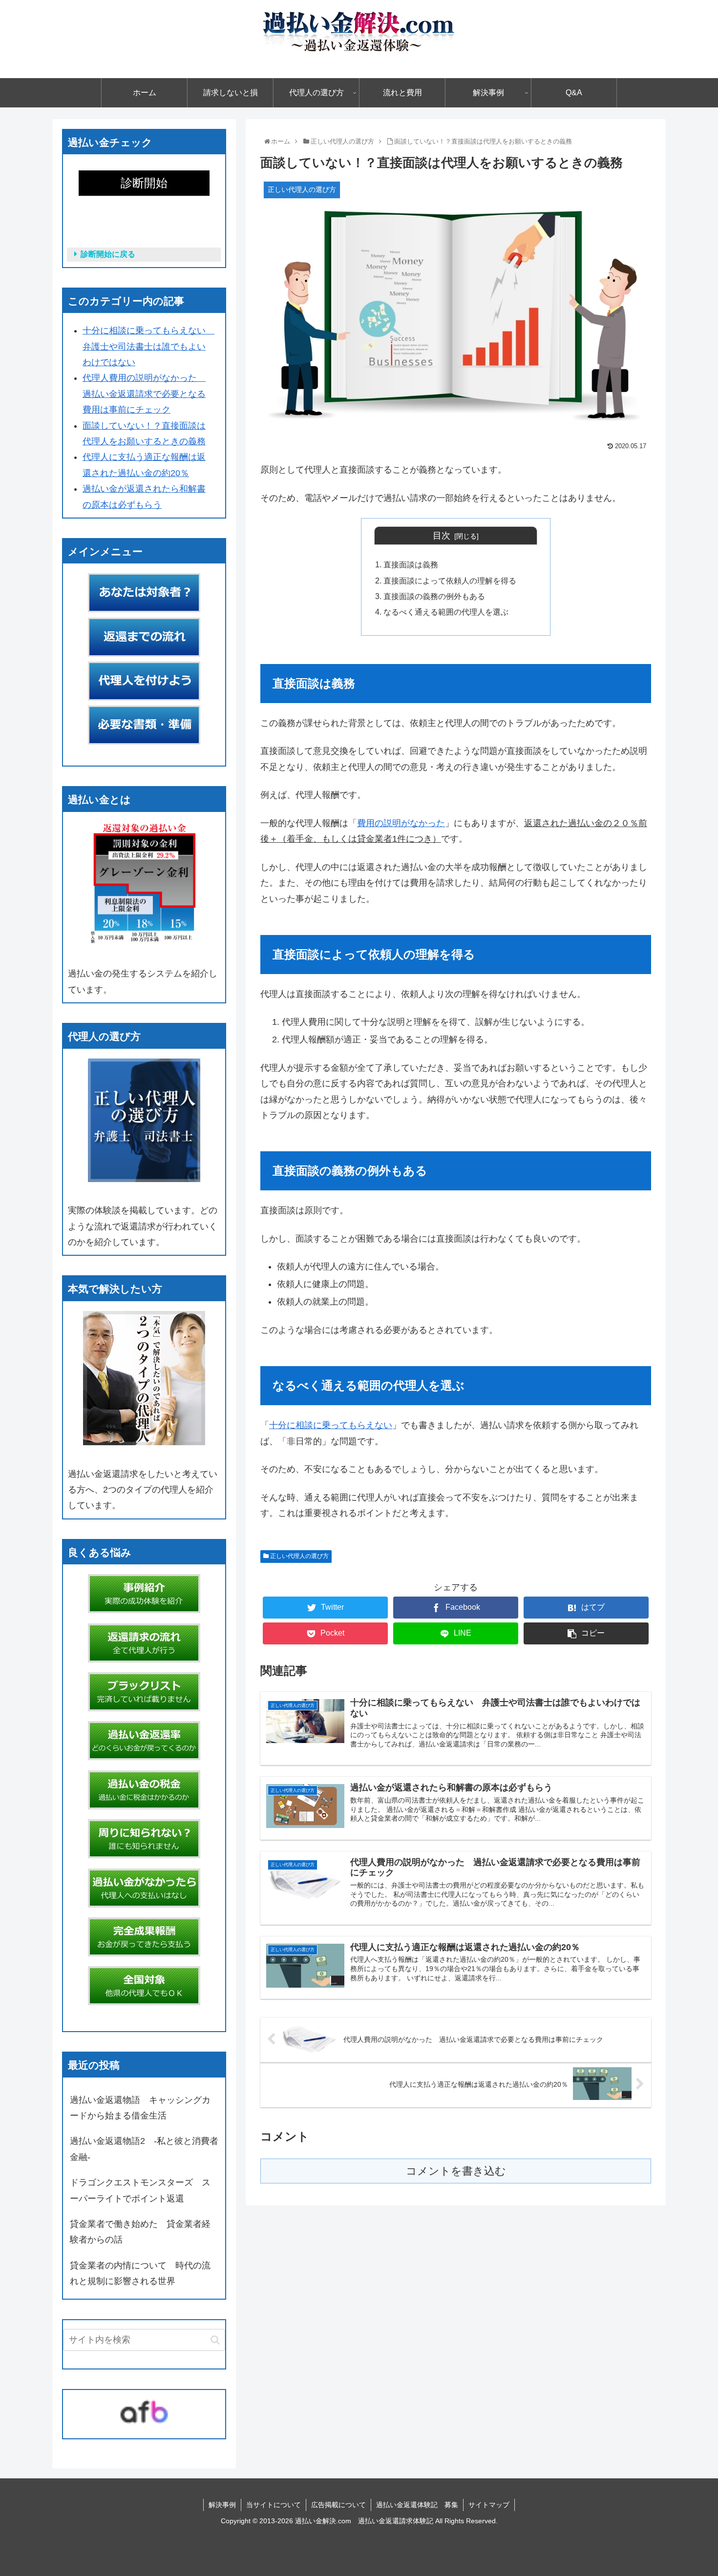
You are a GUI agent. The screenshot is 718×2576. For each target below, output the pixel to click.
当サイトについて (274, 2505)
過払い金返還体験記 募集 (417, 2505)
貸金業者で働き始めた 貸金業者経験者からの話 (140, 2232)
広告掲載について (338, 2505)
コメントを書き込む (456, 2171)
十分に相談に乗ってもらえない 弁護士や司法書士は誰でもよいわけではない (148, 346)
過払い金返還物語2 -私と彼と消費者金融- (144, 2149)
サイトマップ (489, 2505)
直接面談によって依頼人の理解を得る (450, 581)
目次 (442, 536)
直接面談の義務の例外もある (434, 596)
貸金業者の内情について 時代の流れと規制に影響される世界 (140, 2273)
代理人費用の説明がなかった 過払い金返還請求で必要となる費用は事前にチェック (144, 394)
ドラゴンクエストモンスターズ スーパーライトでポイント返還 (140, 2190)
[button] (215, 2340)
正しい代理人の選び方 (299, 1556)
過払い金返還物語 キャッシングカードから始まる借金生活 (140, 2108)
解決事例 (222, 2505)
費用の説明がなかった (401, 823)
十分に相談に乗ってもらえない (331, 1425)
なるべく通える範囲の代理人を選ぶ (446, 612)
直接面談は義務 (411, 564)
